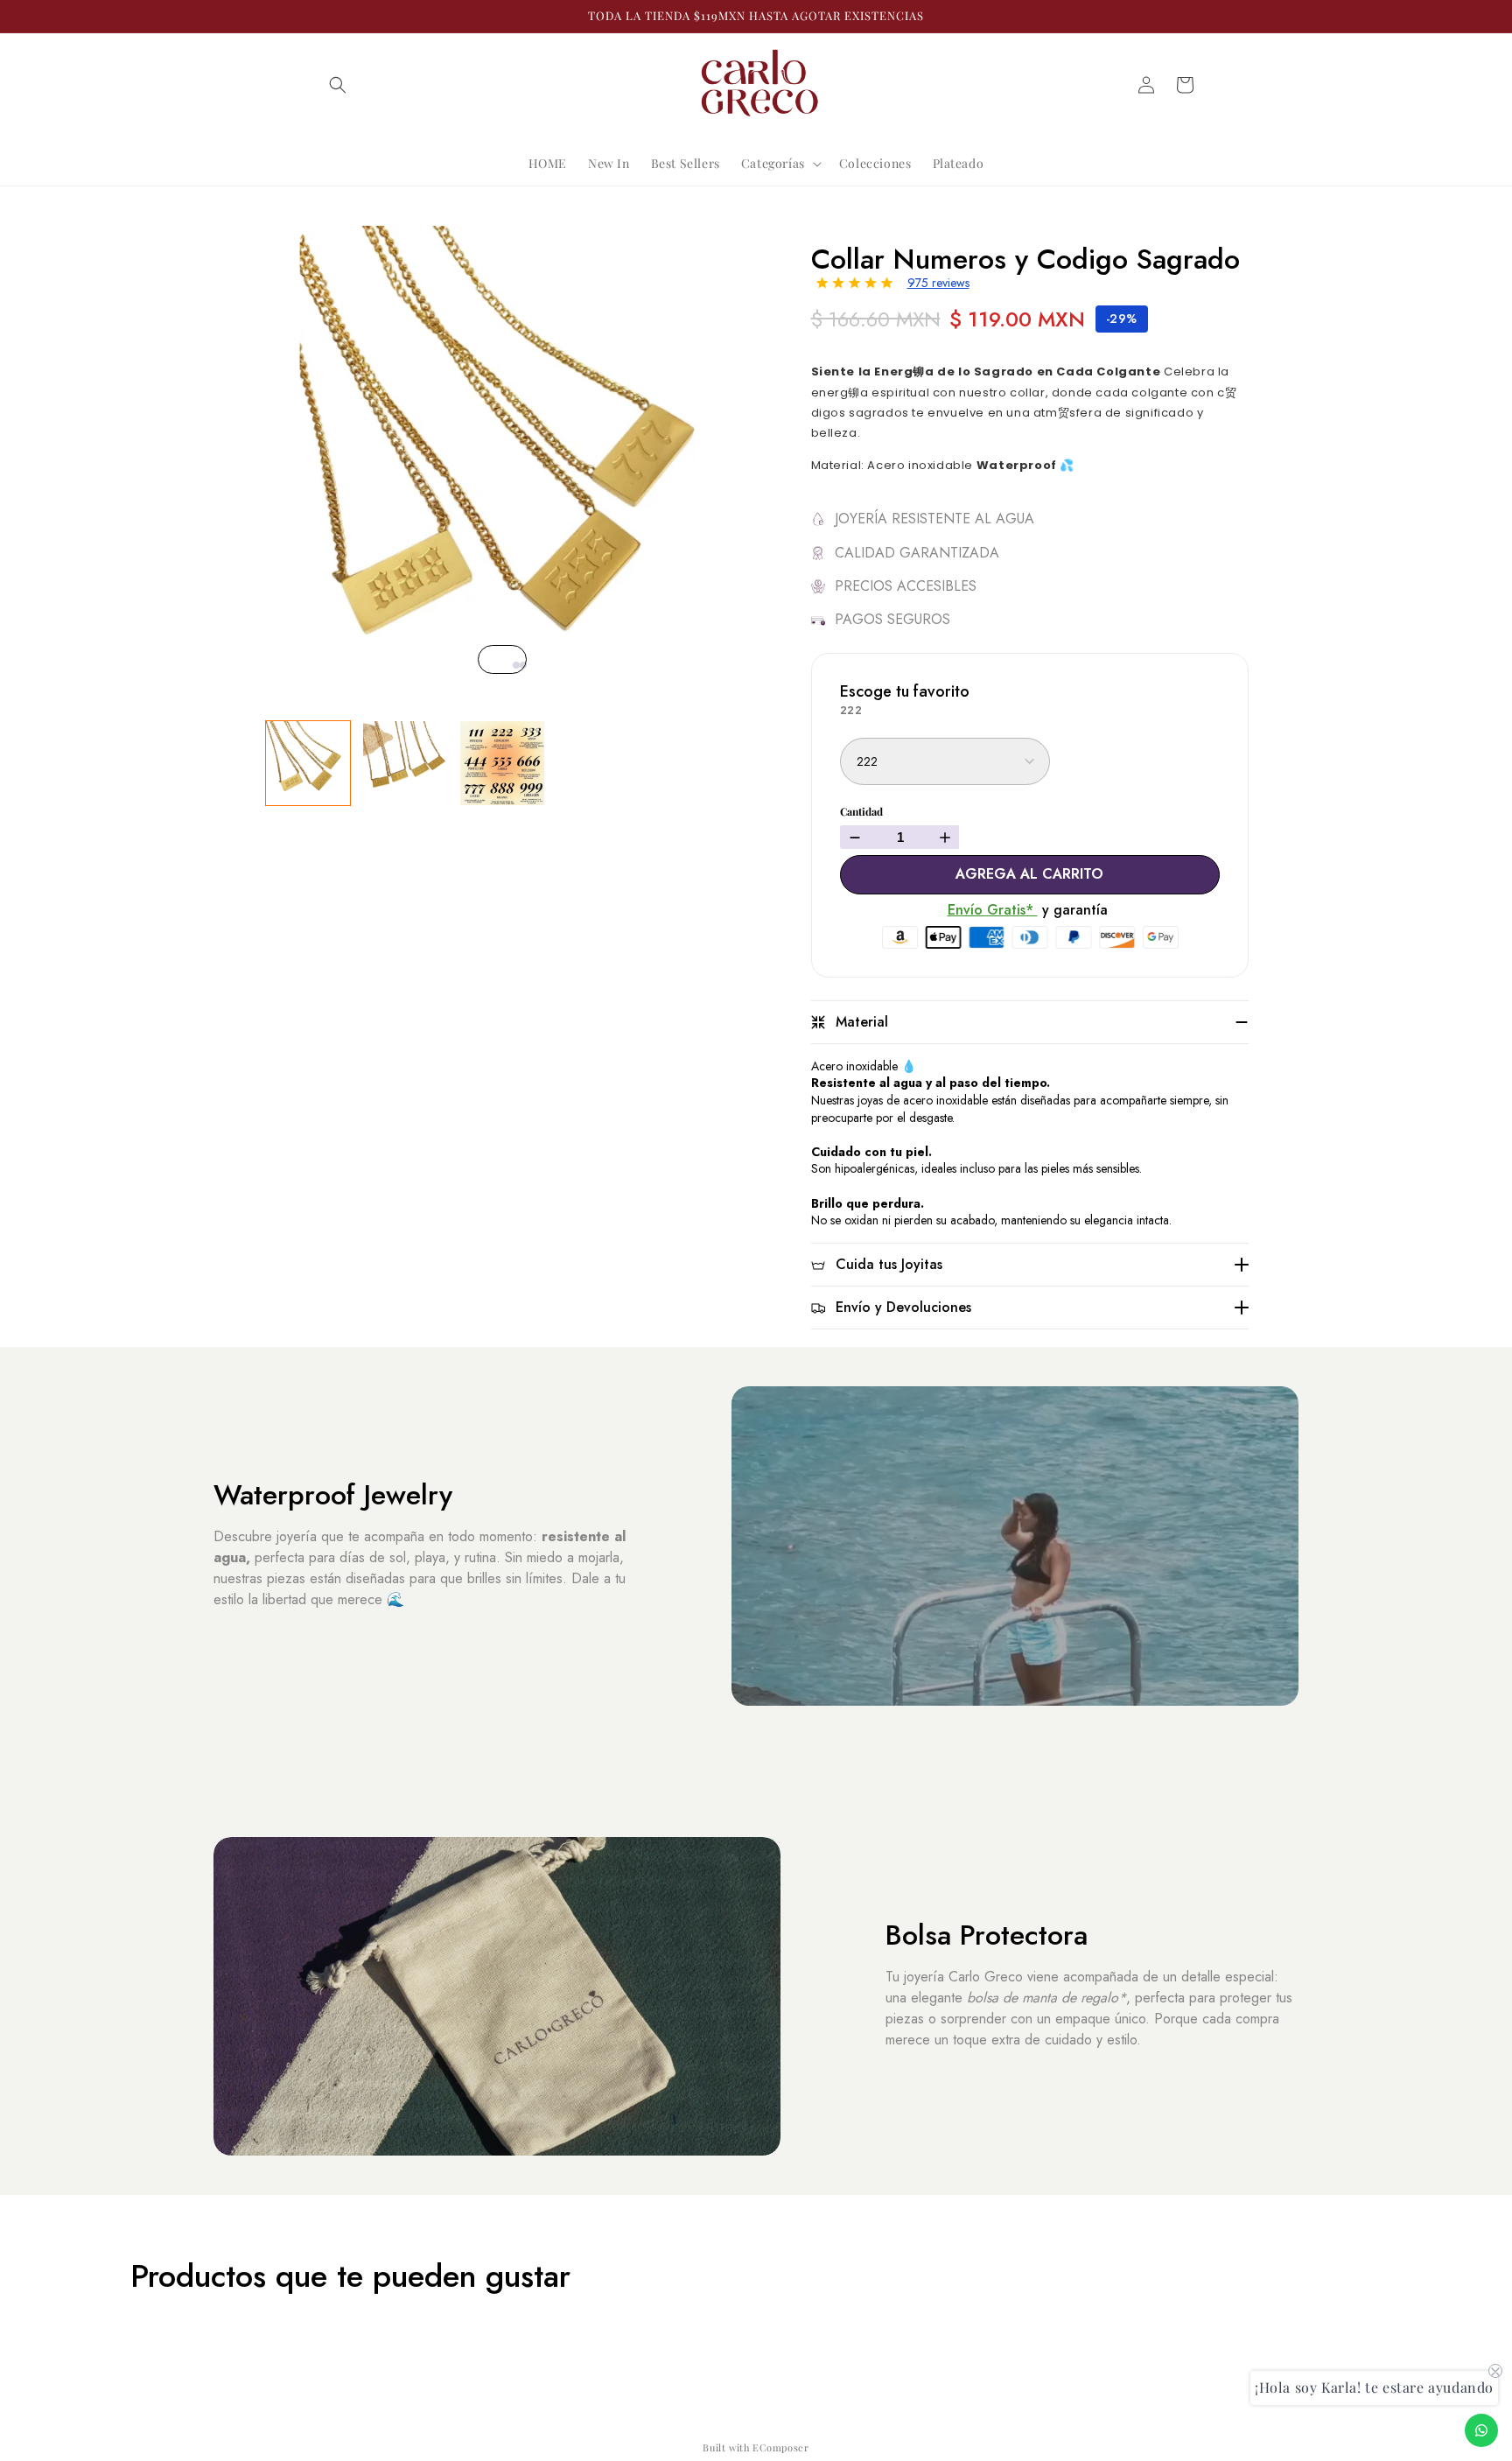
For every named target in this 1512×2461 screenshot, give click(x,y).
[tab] (509, 665)
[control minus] (853, 837)
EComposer (780, 2447)
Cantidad (861, 812)
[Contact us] (1481, 2430)
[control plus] (947, 837)
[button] (338, 85)
